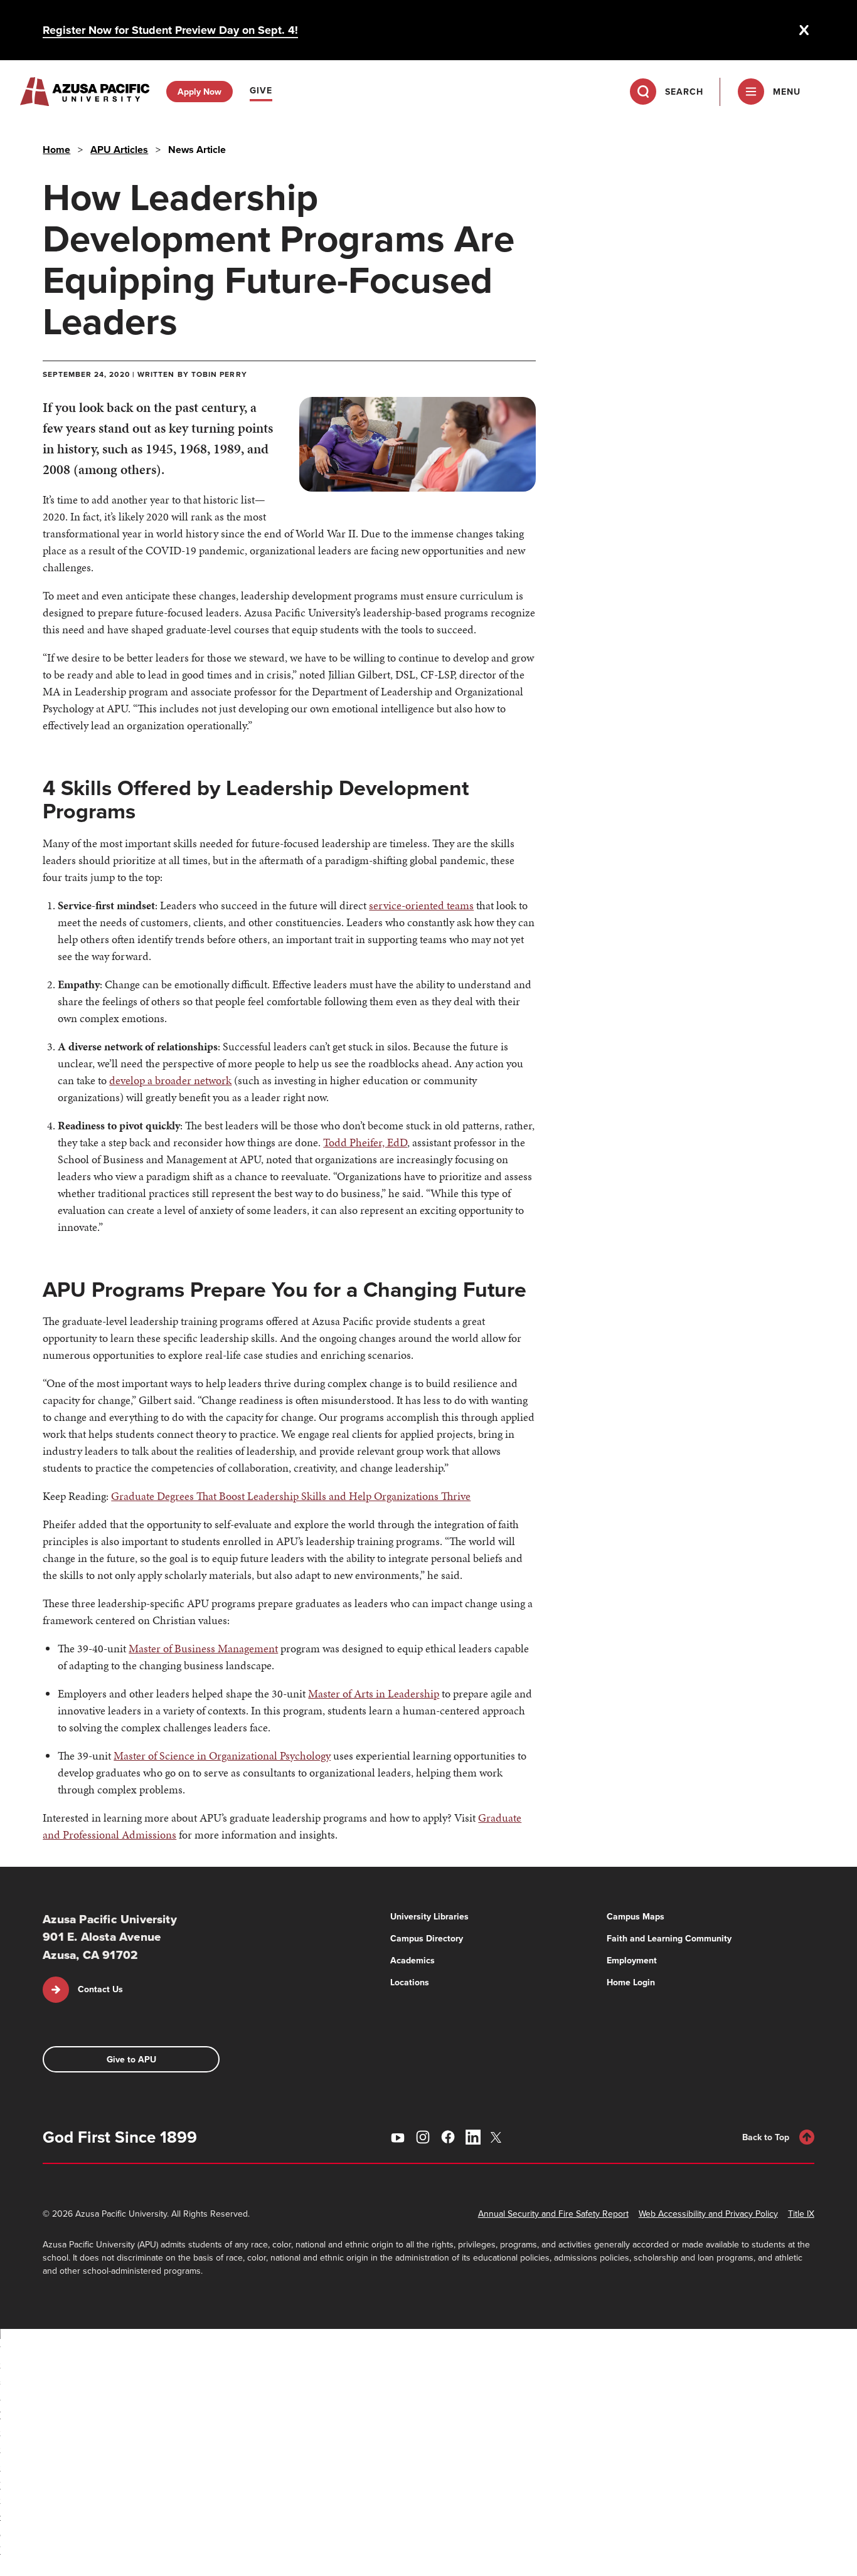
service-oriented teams (421, 905)
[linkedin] (473, 2137)
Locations (410, 1982)
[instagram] (423, 2137)
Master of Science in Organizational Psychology (222, 1755)
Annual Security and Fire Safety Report (553, 2214)
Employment (632, 1960)
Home (56, 150)
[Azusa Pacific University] (85, 92)
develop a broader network (170, 1080)
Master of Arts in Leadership (374, 1693)
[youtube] (398, 2137)
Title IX (801, 2214)
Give (261, 90)
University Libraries (429, 1916)
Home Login (631, 1982)
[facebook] (448, 2137)
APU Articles (119, 150)
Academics (413, 1960)
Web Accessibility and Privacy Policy (708, 2214)
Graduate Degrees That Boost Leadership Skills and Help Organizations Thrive (291, 1496)
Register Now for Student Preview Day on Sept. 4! (170, 30)
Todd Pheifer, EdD (365, 1142)
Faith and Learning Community (669, 1938)
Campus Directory (427, 1938)
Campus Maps (636, 1916)
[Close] (804, 30)
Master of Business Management (203, 1648)
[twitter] (498, 2137)
